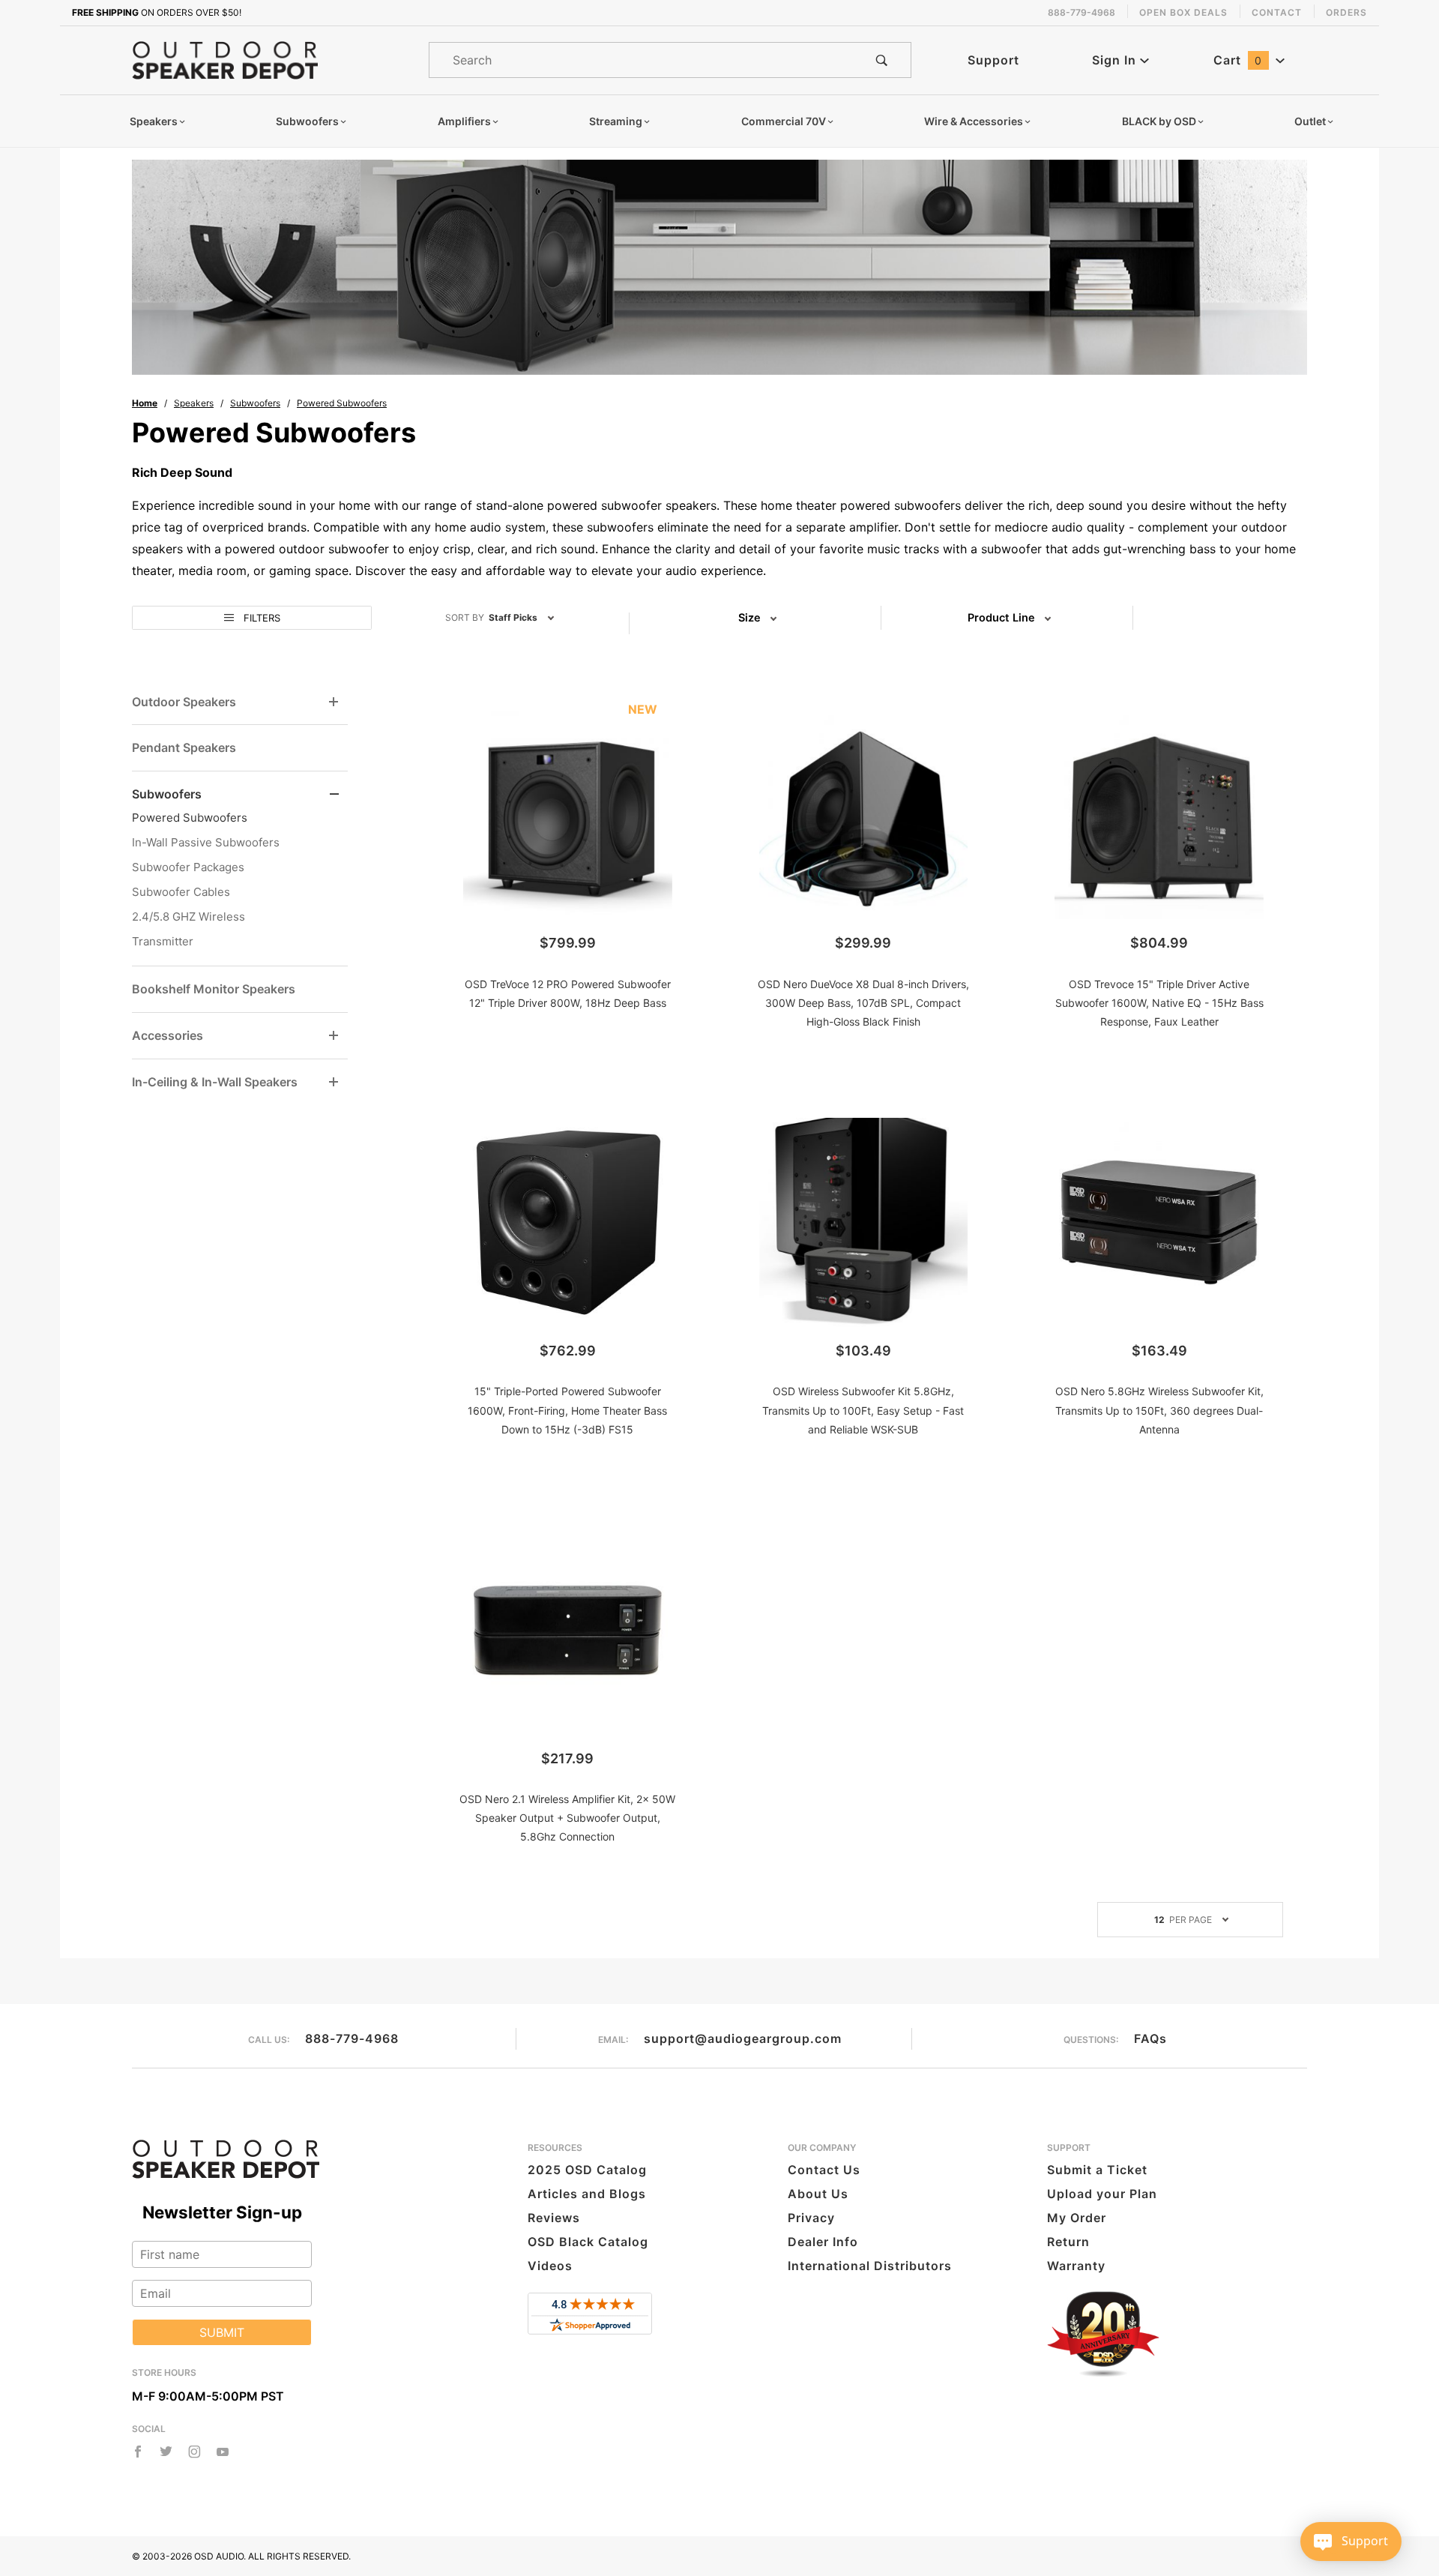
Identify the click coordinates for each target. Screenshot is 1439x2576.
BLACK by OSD (1159, 121)
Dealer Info (823, 2242)
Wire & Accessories (974, 121)
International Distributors (870, 2266)
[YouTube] (223, 2452)
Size (749, 618)
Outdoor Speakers (184, 702)
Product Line (1001, 618)
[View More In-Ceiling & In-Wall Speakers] (334, 1082)
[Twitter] (166, 2452)
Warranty (1076, 2266)
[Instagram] (194, 2452)
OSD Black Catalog (588, 2242)
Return (1068, 2242)
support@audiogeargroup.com (743, 2038)
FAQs (1150, 2038)
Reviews (554, 2218)
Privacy (811, 2218)
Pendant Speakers (184, 747)
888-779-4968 (352, 2038)
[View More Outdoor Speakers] (334, 702)
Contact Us (824, 2170)
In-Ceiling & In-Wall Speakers (215, 1082)
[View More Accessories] (334, 1036)
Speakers (154, 121)
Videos (550, 2266)
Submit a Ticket (1097, 2170)
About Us (818, 2194)
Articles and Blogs (587, 2194)
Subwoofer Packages (188, 867)
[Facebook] (138, 2452)
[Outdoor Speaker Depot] (225, 59)
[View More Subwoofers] (334, 794)
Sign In (1116, 60)
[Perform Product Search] (882, 60)
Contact (1277, 12)
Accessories (168, 1035)
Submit (222, 2332)
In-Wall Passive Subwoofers (206, 842)
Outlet (1310, 121)
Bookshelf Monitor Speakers (214, 989)
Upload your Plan (1102, 2194)
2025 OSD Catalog (587, 2170)
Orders (1346, 12)
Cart (1238, 60)
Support (993, 60)
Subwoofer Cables (181, 892)
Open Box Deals (1183, 12)
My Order (1077, 2218)
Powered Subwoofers (190, 818)
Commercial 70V (784, 121)
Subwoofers (307, 121)
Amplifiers (464, 121)
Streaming (616, 121)
